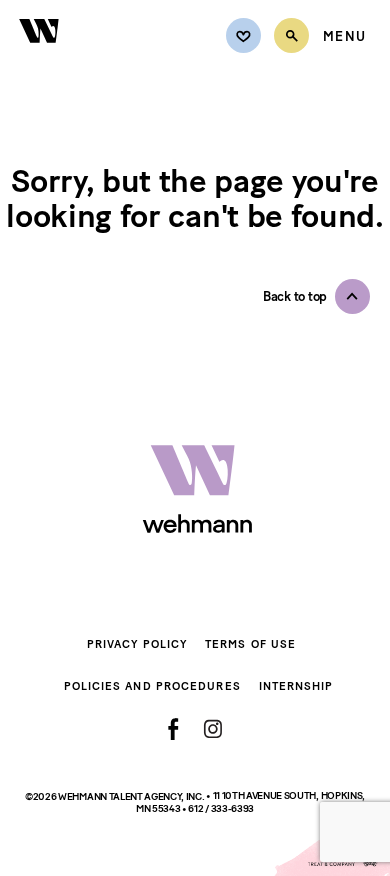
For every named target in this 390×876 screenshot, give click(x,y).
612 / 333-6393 (221, 808)
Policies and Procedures (152, 686)
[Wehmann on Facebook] (173, 729)
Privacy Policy (137, 644)
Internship (296, 686)
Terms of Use (250, 644)
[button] (316, 296)
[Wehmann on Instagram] (212, 728)
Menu (344, 37)
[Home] (40, 54)
